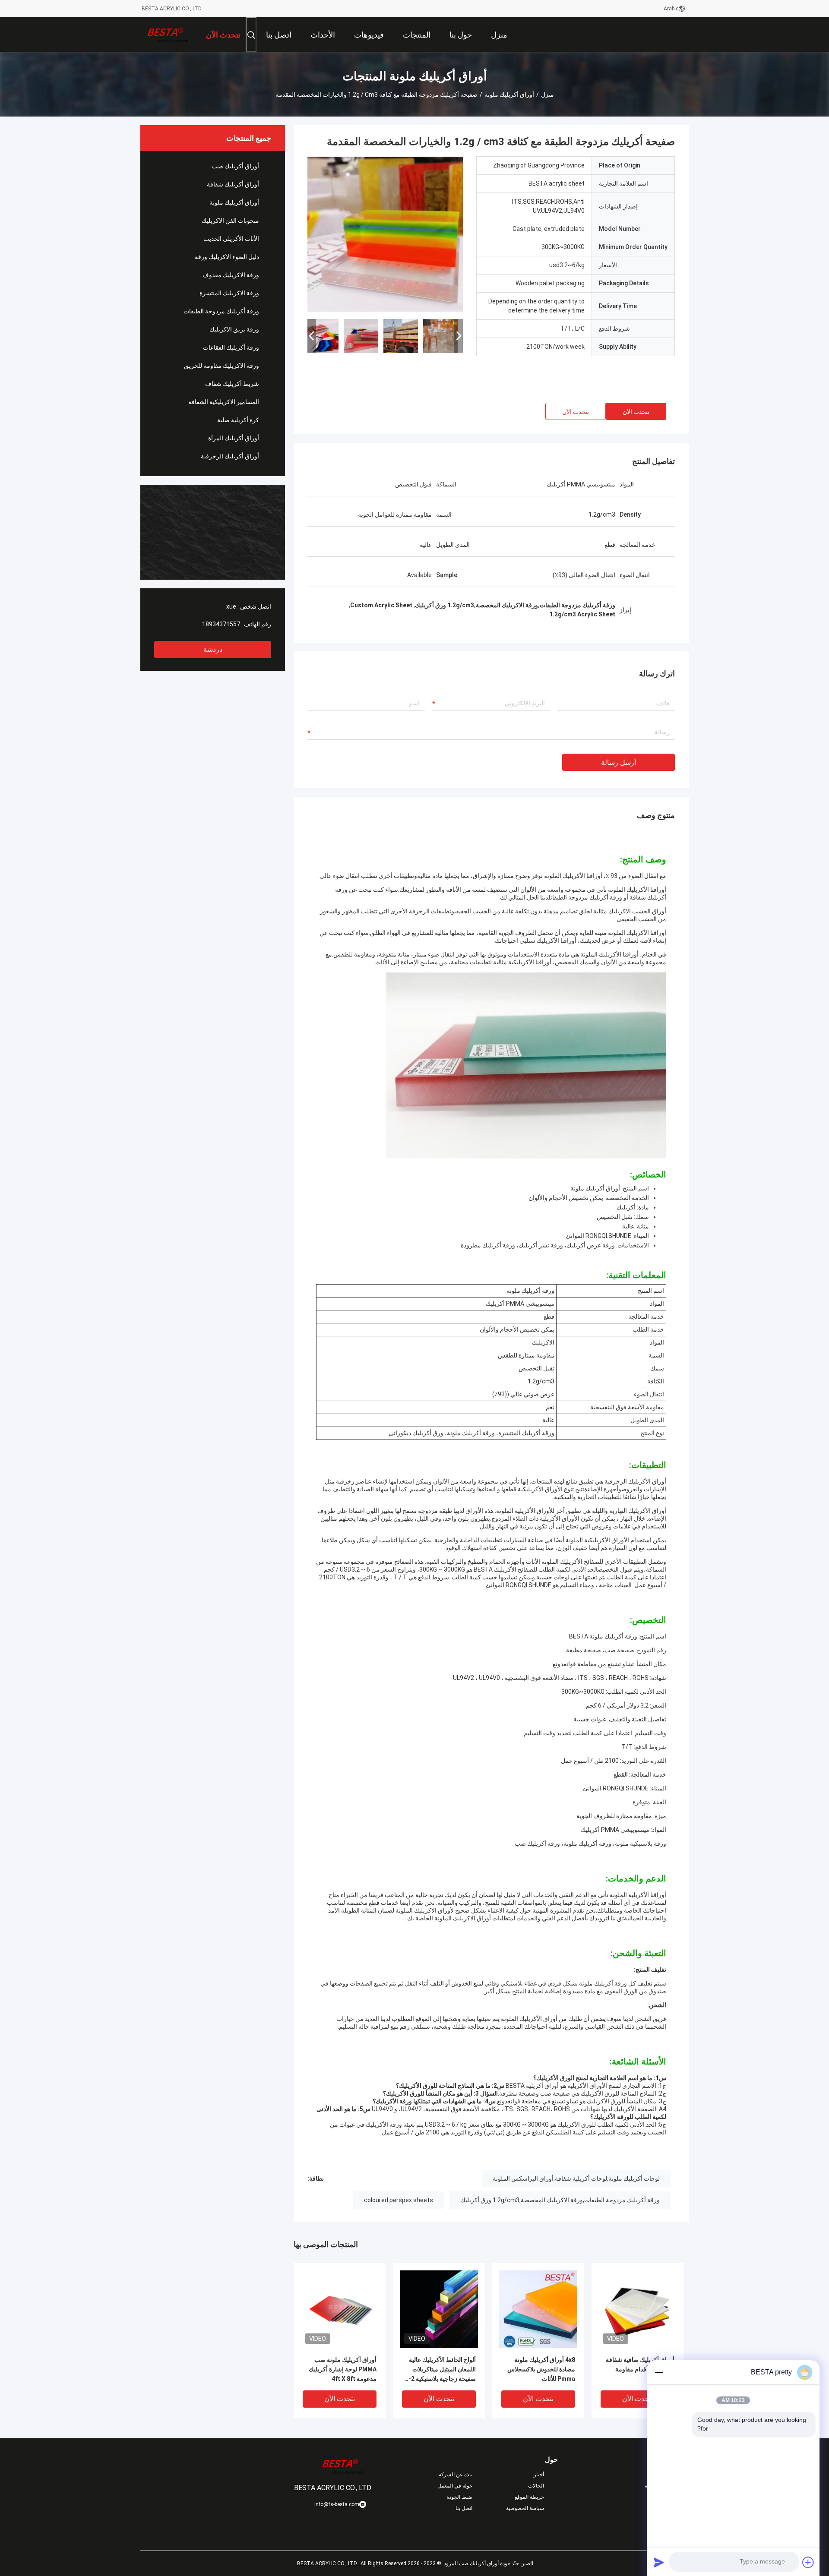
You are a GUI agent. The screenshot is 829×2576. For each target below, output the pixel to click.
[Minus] (659, 2372)
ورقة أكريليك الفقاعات (231, 347)
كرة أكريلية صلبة (238, 420)
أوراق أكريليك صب (236, 166)
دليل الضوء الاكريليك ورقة (227, 257)
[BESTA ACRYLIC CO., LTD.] (168, 35)
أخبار (539, 2475)
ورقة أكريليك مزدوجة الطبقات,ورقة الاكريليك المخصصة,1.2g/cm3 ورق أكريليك (560, 2200)
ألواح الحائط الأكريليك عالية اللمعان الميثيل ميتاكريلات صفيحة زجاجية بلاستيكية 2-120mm (442, 2370)
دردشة (213, 649)
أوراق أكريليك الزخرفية (230, 456)
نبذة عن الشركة (456, 2475)
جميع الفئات (676, 2508)
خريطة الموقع (529, 2497)
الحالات (536, 2486)
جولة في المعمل (455, 2486)
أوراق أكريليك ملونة (509, 95)
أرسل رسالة (619, 762)
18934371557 (221, 624)
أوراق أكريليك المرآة (234, 438)
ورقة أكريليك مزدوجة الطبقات (221, 311)
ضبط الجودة (459, 2497)
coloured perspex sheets (399, 2200)
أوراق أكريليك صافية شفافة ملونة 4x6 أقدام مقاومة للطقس (640, 2369)
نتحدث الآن (636, 412)
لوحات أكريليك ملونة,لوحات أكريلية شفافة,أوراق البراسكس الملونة (576, 2178)
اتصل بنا (464, 2508)
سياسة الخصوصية (525, 2508)
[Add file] (808, 2562)
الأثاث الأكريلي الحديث (231, 239)
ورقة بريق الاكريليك (234, 329)
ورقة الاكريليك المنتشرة (229, 293)
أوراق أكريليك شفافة (233, 184)
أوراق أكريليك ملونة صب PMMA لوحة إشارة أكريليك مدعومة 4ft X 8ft (343, 2369)
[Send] (659, 2562)
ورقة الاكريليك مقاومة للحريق (221, 366)
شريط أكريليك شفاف (232, 384)
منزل (547, 95)
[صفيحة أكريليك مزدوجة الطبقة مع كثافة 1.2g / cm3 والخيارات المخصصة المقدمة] (385, 234)
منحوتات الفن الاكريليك (230, 221)
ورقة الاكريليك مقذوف (231, 275)
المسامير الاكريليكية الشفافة (224, 402)
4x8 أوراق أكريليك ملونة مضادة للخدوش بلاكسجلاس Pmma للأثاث (541, 2369)
